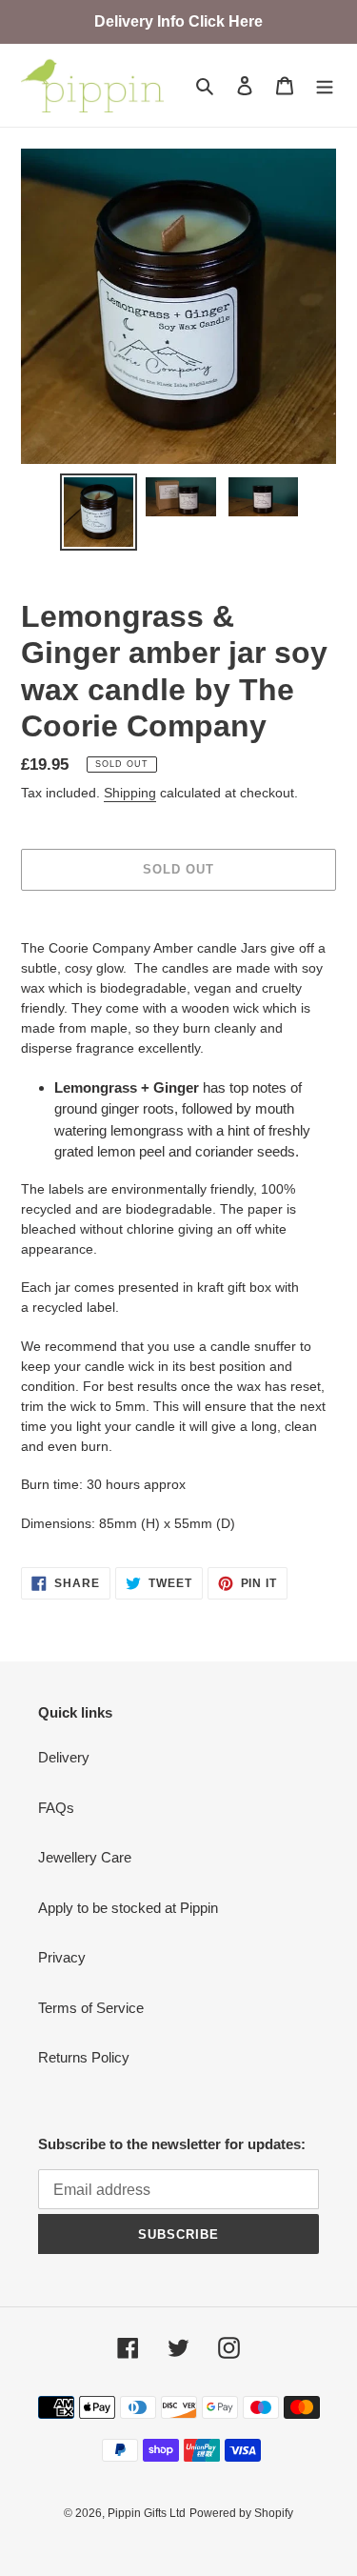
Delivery (64, 1757)
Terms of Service (91, 2008)
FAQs (56, 1808)
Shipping (130, 793)
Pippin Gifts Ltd (147, 2513)
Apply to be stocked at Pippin (128, 1908)
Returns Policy (84, 2057)
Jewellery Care (85, 1857)
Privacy (62, 1957)
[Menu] (325, 85)
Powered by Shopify (241, 2513)
